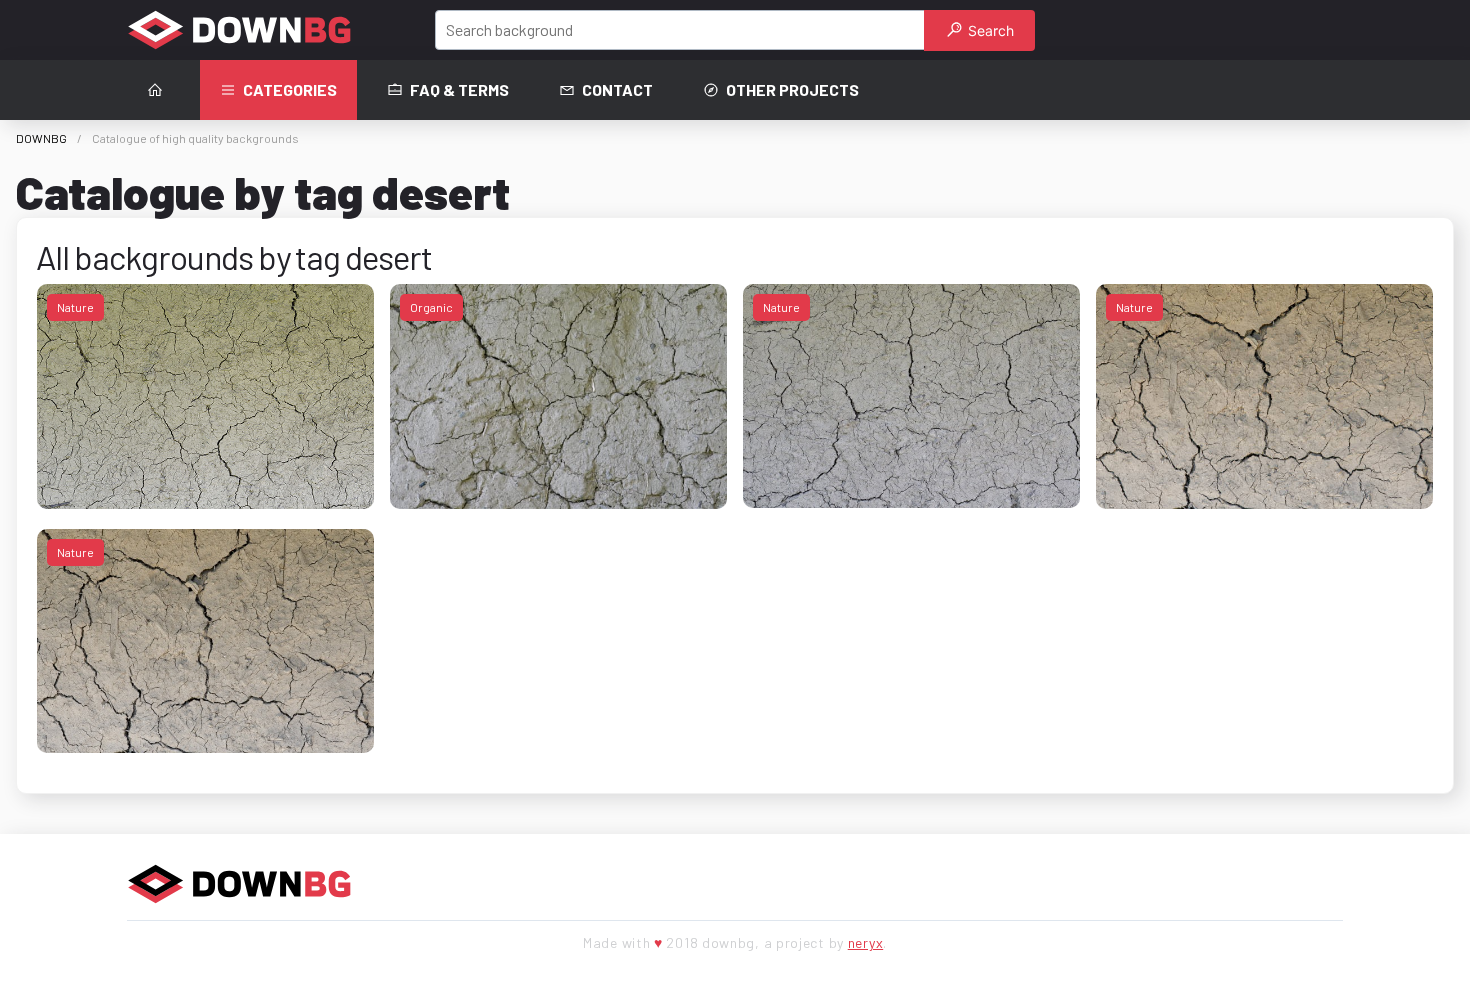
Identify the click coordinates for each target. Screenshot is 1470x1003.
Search (989, 30)
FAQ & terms (459, 89)
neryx (866, 942)
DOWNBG (41, 138)
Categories (290, 89)
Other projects (792, 89)
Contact (617, 89)
